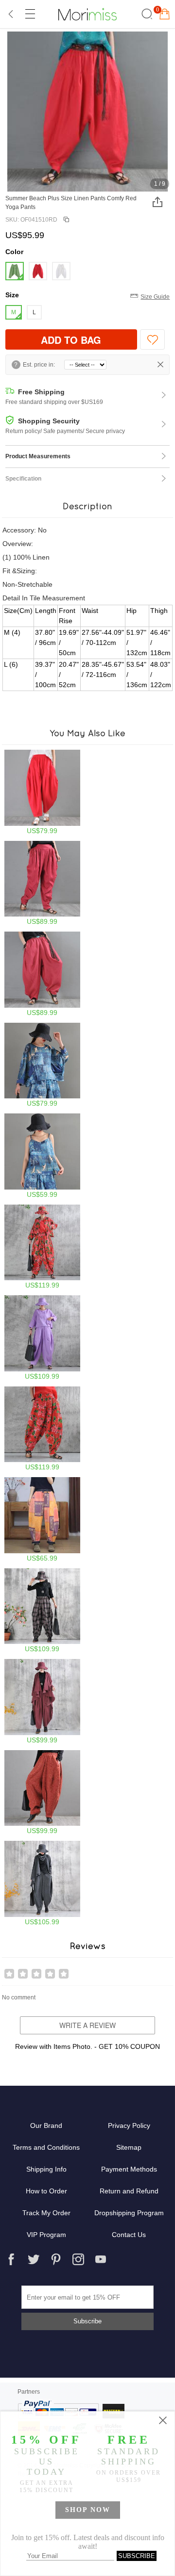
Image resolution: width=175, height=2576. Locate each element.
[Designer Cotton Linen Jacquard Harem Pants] (43, 1793)
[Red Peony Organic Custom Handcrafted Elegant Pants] (43, 1247)
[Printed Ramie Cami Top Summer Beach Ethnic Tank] (43, 1156)
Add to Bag (71, 340)
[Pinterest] (56, 2259)
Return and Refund (129, 2191)
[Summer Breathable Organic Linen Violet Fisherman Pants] (43, 1338)
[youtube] (101, 2259)
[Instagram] (78, 2259)
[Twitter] (34, 2259)
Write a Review (87, 2025)
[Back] (11, 14)
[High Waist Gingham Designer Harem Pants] (43, 1611)
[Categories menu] (30, 14)
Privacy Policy (129, 2125)
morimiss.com (87, 14)
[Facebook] (11, 2259)
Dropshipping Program (129, 2213)
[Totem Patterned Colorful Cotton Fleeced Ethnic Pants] (43, 1520)
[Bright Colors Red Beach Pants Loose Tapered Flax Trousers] (43, 883)
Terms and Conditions (46, 2147)
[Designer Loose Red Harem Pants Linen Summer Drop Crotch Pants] (43, 974)
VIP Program (46, 2235)
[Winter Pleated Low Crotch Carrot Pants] (43, 1701)
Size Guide (155, 297)
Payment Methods (129, 2169)
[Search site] (146, 14)
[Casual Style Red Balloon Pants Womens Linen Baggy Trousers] (43, 792)
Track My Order (46, 2213)
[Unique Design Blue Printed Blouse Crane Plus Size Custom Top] (43, 1065)
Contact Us (129, 2235)
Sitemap (129, 2147)
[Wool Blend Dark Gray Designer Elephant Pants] (43, 1883)
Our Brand (46, 2125)
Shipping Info (46, 2169)
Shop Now (88, 2510)
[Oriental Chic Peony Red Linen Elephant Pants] (43, 1429)
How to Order (46, 2191)
